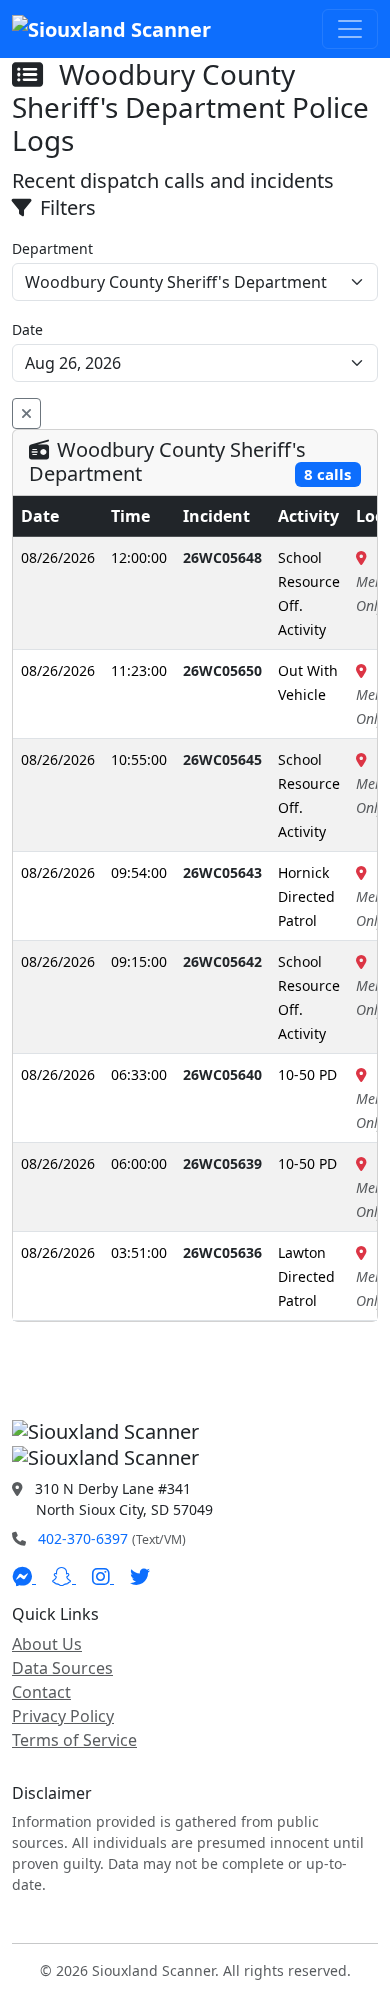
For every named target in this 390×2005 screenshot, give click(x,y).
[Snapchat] (64, 1577)
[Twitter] (140, 1577)
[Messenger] (24, 1577)
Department (52, 248)
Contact (41, 1692)
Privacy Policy (63, 1716)
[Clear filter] (26, 413)
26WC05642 (222, 961)
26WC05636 (222, 1252)
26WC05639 (222, 1163)
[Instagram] (103, 1577)
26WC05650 (222, 670)
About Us (47, 1644)
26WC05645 (222, 759)
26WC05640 (222, 1074)
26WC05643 (222, 872)
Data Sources (62, 1668)
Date (27, 329)
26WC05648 (222, 557)
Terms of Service (74, 1740)
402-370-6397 (83, 1538)
